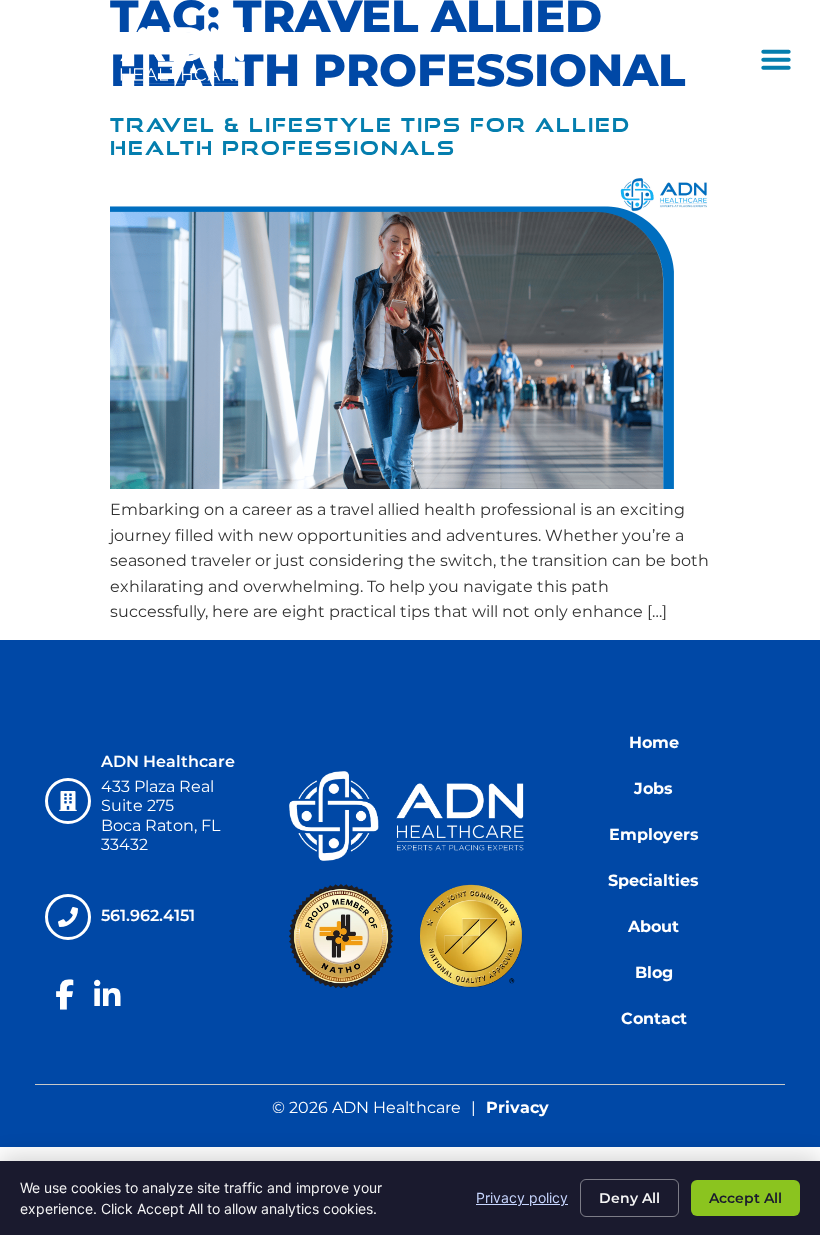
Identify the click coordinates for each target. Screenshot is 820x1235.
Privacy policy (522, 1197)
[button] (776, 59)
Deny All (629, 1198)
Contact (654, 1018)
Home (654, 742)
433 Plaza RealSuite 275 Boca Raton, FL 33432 (160, 815)
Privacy (517, 1107)
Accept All (745, 1198)
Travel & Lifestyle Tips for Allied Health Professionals (370, 136)
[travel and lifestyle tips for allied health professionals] (410, 483)
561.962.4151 (149, 915)
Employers (654, 834)
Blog (654, 972)
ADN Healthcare (168, 761)
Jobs (653, 788)
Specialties (653, 880)
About (653, 926)
